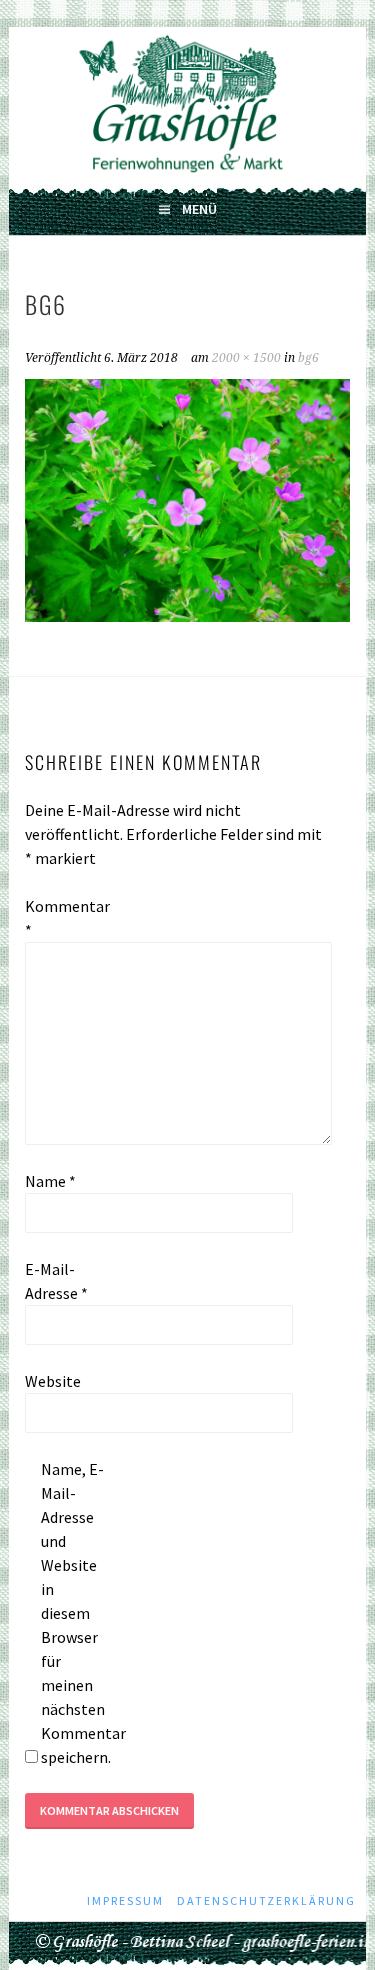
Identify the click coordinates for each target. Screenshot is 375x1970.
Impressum (125, 1900)
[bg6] (187, 616)
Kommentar (57, 918)
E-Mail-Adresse (56, 1281)
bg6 (308, 358)
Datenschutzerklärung (266, 1900)
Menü (199, 209)
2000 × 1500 (246, 358)
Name (50, 1181)
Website (53, 1381)
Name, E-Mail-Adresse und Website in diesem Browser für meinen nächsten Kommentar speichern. (73, 1613)
